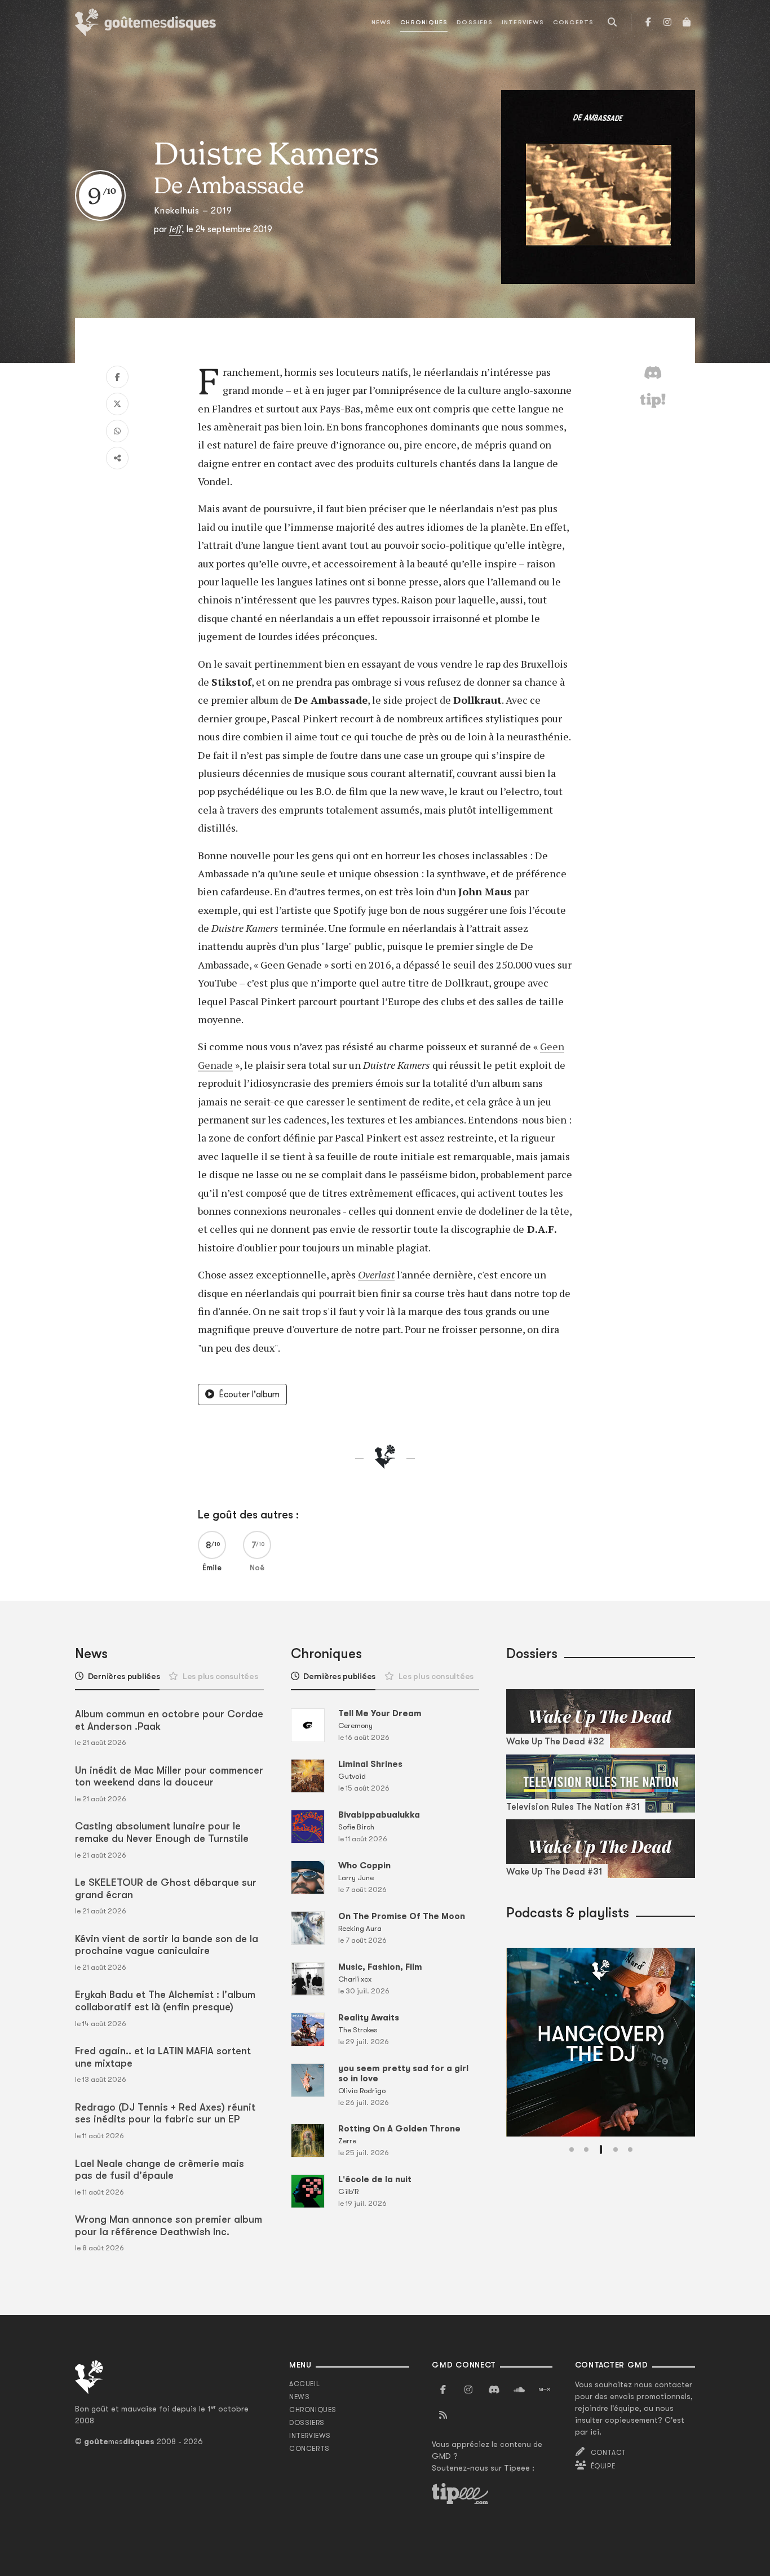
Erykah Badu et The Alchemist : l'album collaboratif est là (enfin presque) (165, 2001)
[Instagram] (667, 23)
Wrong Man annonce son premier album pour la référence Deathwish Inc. (169, 2226)
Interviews (523, 22)
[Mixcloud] (545, 2390)
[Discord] (494, 2390)
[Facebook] (648, 23)
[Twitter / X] (117, 404)
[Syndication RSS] (443, 2415)
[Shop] (687, 23)
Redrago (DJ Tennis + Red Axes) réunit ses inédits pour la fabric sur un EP (165, 2113)
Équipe (603, 2466)
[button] (572, 2149)
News (381, 22)
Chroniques (424, 22)
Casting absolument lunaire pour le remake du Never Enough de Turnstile (162, 1832)
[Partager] (117, 458)
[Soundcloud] (519, 2390)
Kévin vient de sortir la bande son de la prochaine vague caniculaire (167, 1945)
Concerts (573, 22)
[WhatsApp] (117, 431)
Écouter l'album (249, 1394)
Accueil (304, 2384)
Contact (609, 2453)
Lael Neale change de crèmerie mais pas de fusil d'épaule (160, 2170)
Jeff (175, 229)
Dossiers (475, 22)
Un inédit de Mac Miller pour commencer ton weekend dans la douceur (169, 1776)
